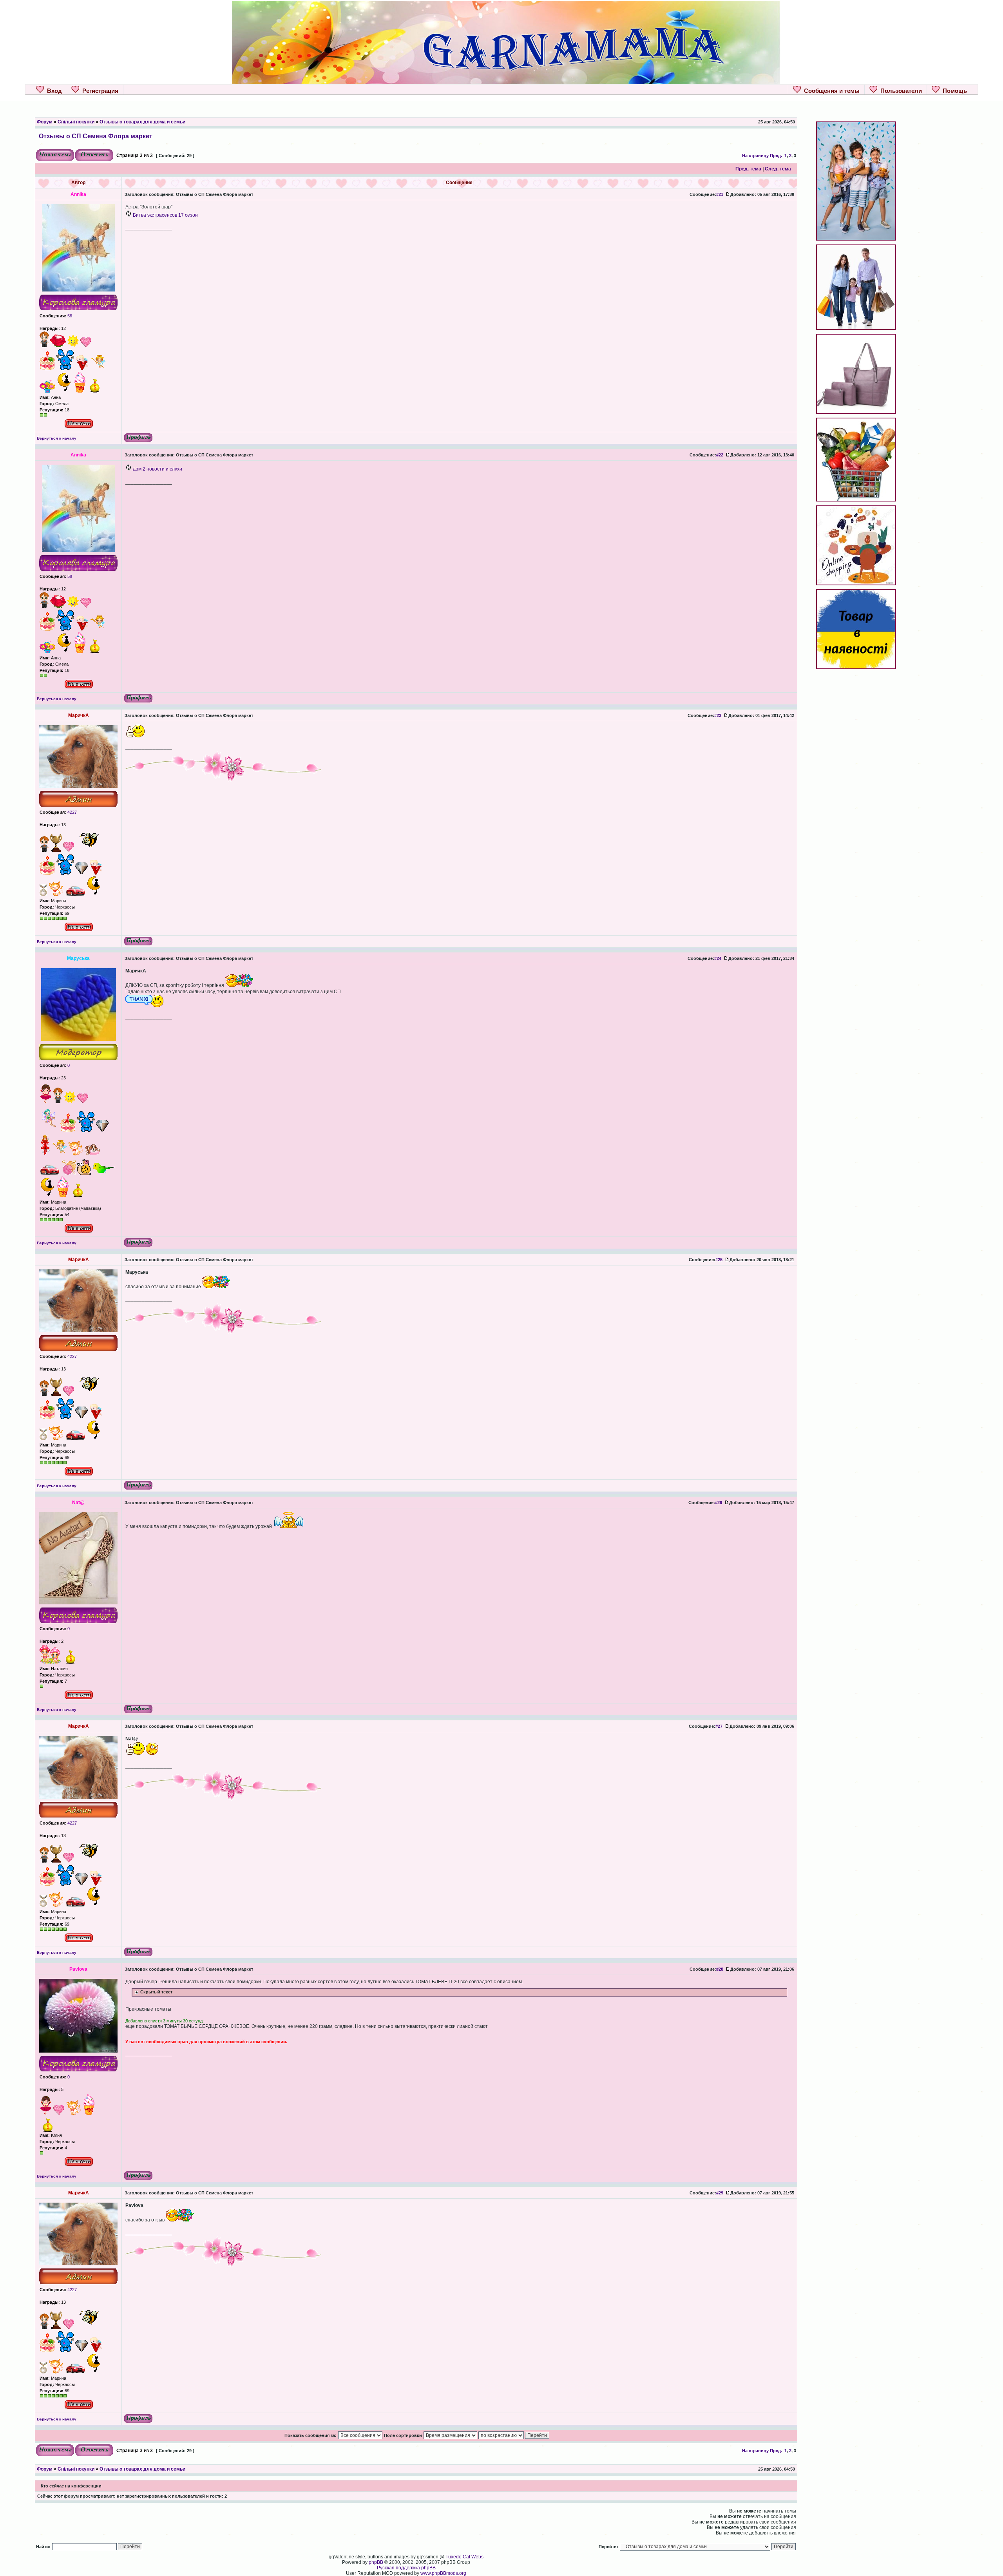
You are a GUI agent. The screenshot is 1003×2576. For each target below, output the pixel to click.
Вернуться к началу (57, 438)
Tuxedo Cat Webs (464, 2557)
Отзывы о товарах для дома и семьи (142, 122)
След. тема (778, 169)
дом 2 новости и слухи (158, 469)
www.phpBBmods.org (443, 2573)
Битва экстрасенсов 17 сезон (165, 215)
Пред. (776, 156)
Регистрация (99, 91)
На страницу (755, 156)
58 (69, 316)
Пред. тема (748, 169)
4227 (72, 812)
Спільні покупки (76, 122)
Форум (45, 122)
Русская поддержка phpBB (406, 2568)
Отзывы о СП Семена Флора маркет (96, 136)
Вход (53, 91)
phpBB (376, 2562)
